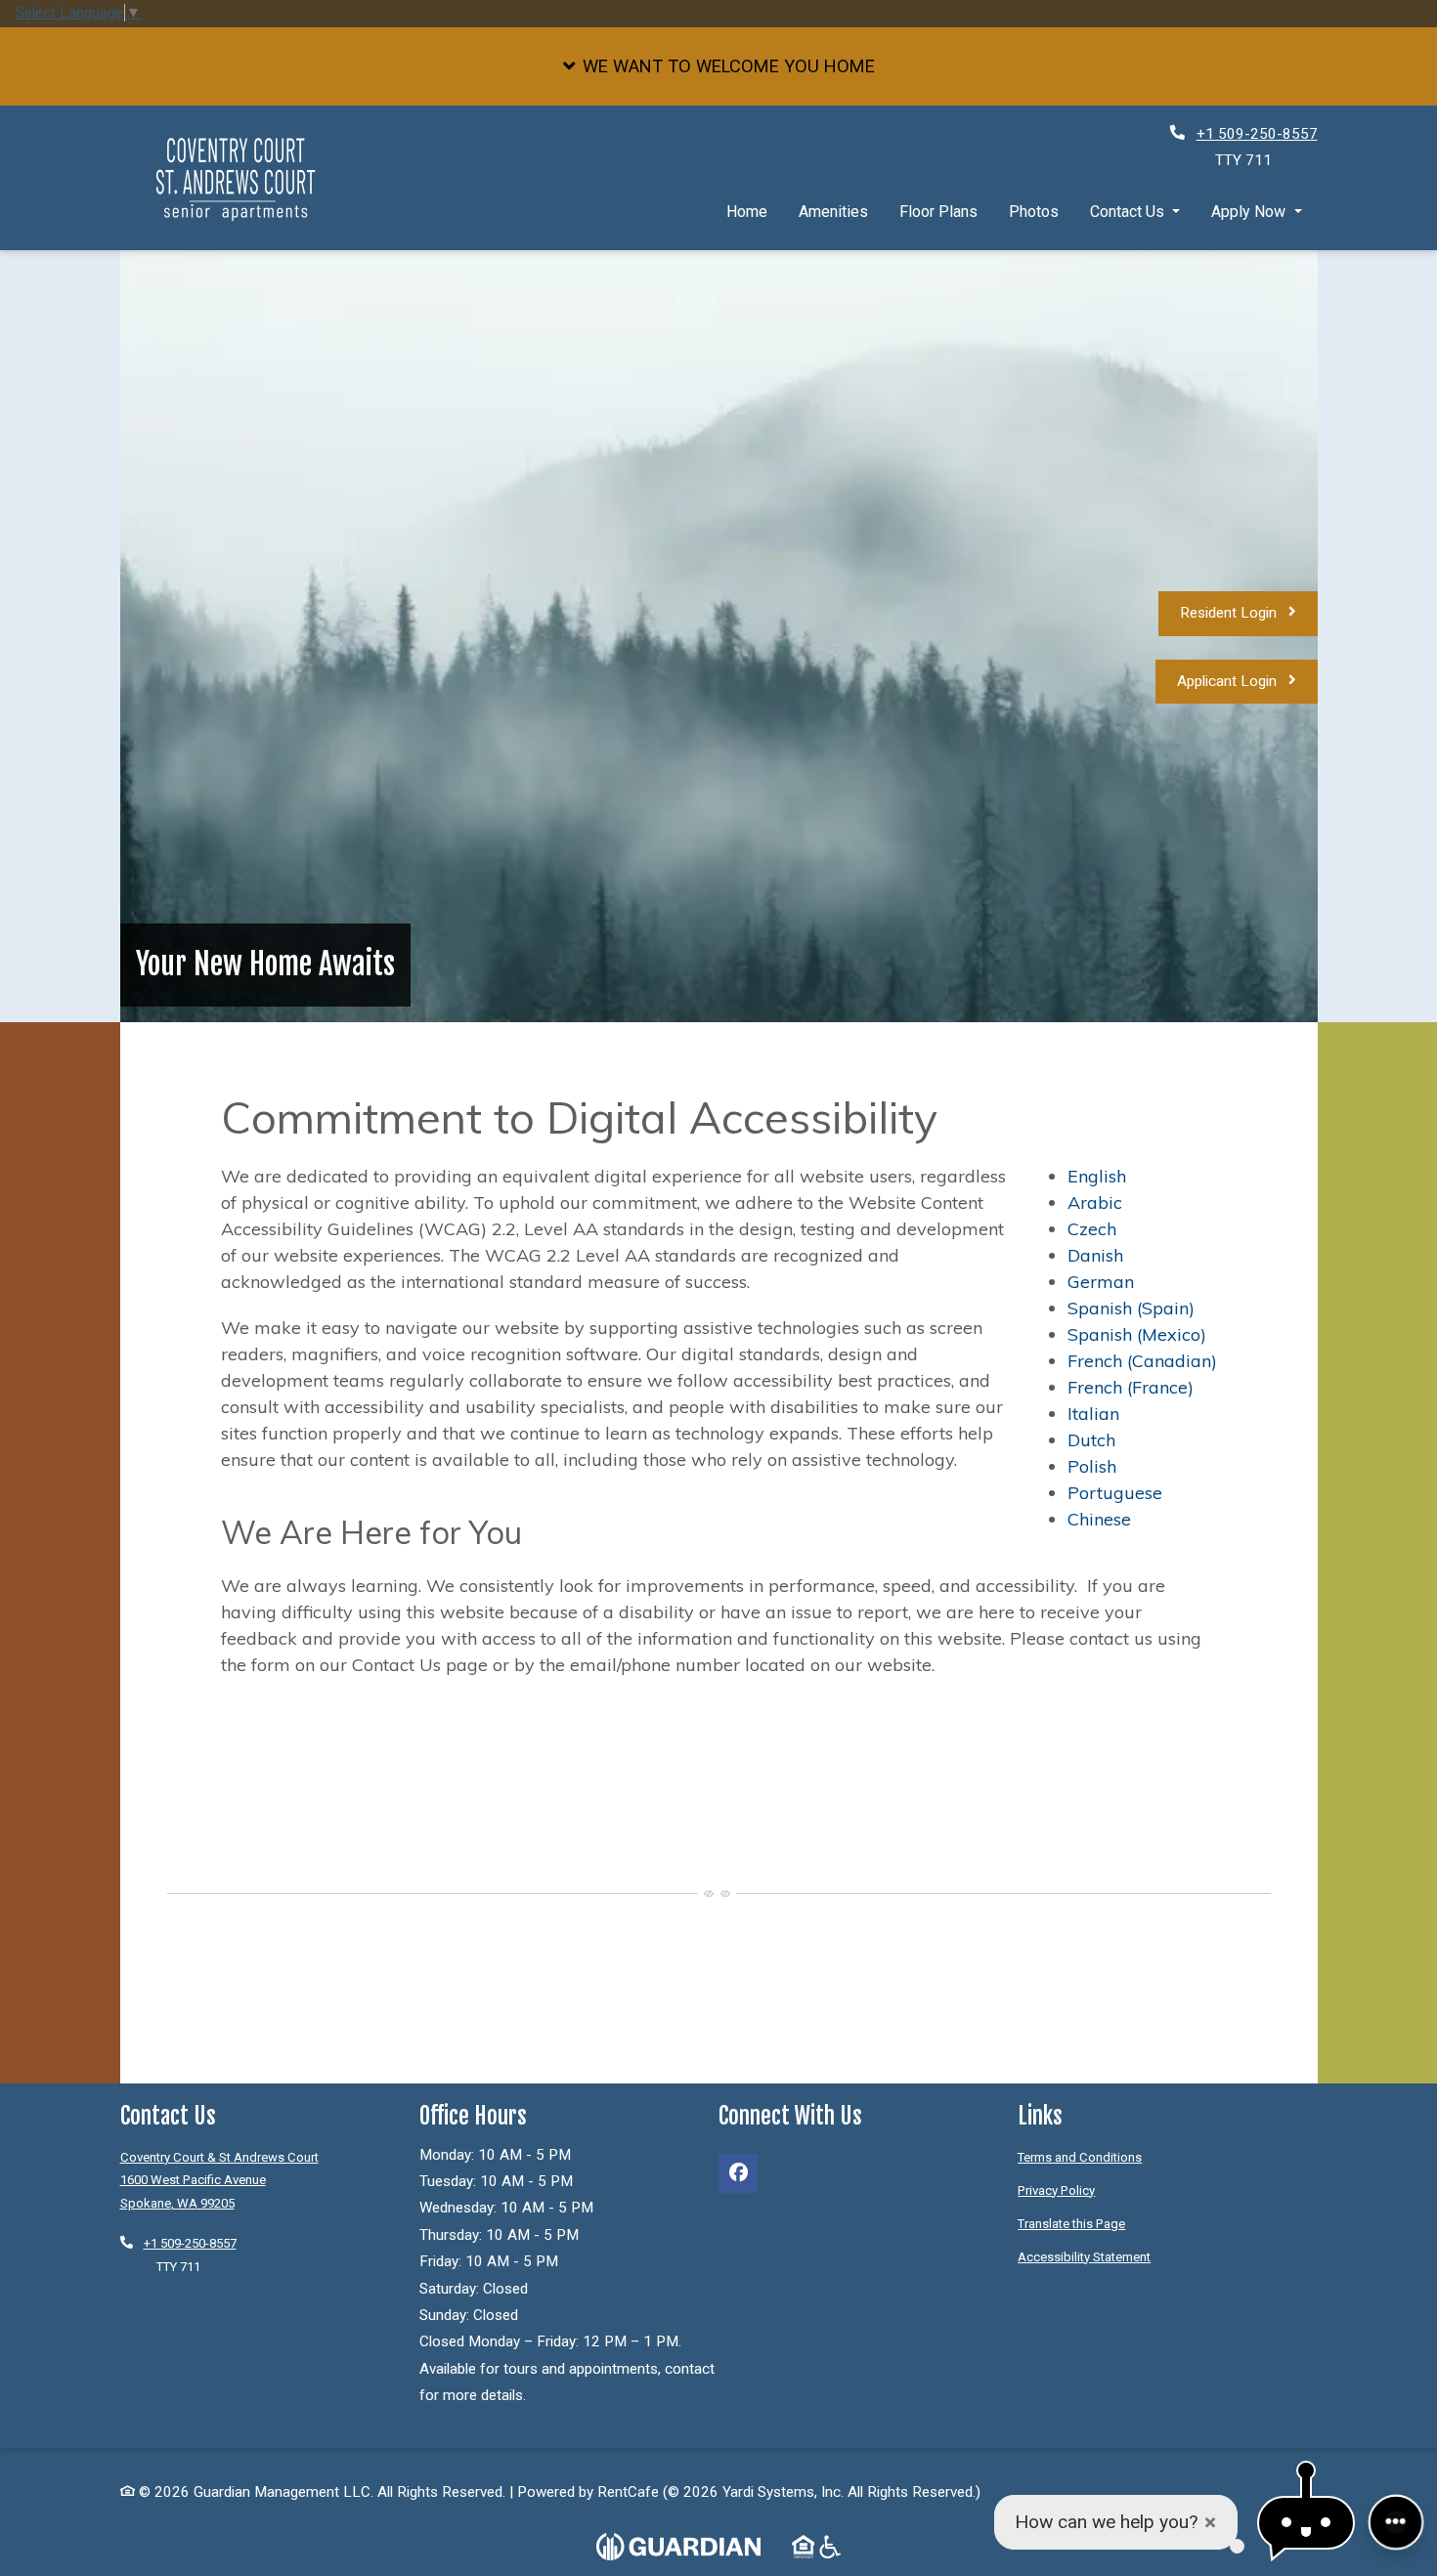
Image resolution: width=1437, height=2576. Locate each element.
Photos (1034, 211)
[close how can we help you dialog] (1210, 2523)
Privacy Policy (1056, 2190)
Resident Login (1249, 612)
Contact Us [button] (1129, 211)
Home (747, 211)
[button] (718, 66)
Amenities (833, 211)
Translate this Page (1071, 2223)
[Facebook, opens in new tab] (738, 2173)
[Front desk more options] (1396, 2522)
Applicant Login (1247, 681)
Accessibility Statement (1084, 2256)
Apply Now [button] (1250, 211)
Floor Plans (938, 211)
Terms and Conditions (1080, 2157)
